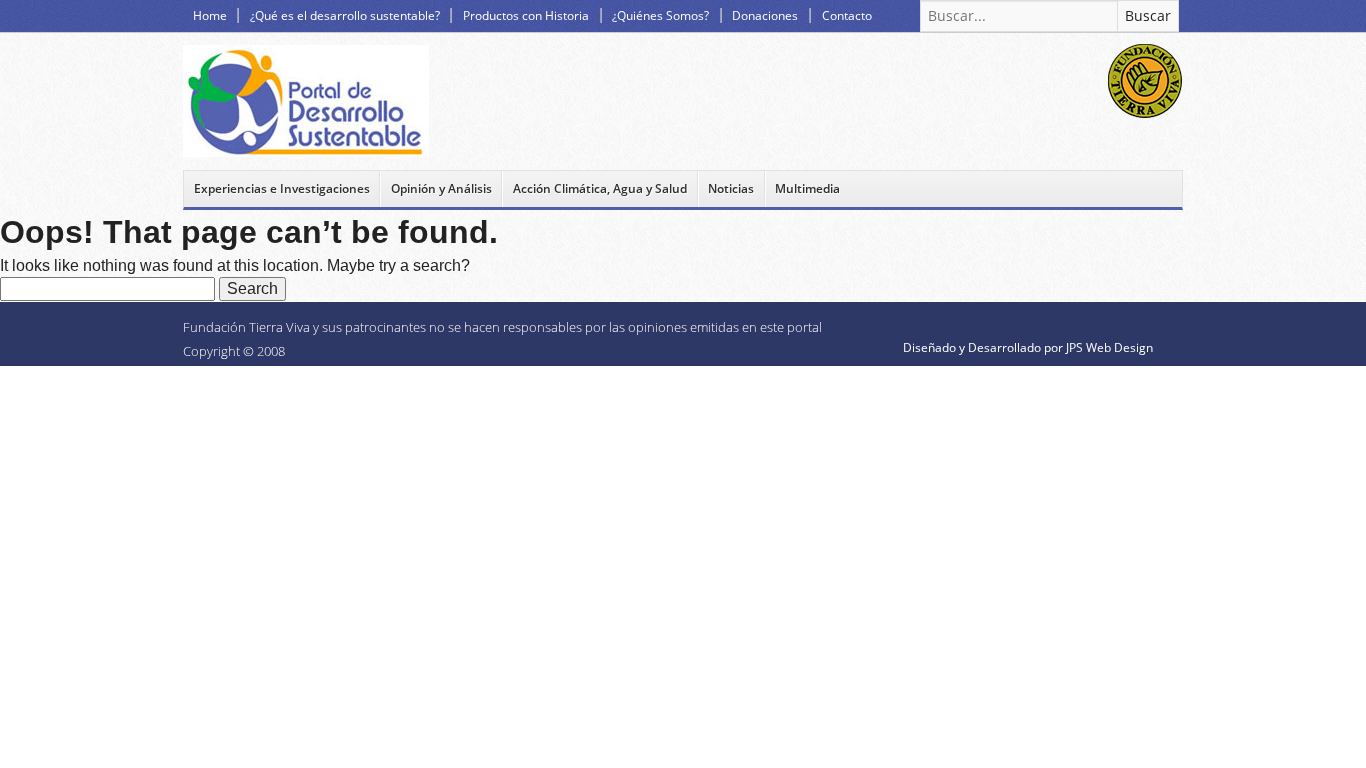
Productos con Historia (526, 15)
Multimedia (807, 188)
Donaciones (765, 15)
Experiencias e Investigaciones (282, 188)
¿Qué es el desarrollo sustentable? (345, 15)
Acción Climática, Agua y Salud (600, 188)
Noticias (731, 188)
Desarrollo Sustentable (306, 101)
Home (210, 15)
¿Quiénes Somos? (660, 15)
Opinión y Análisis (441, 188)
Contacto (847, 15)
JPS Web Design (1109, 347)
